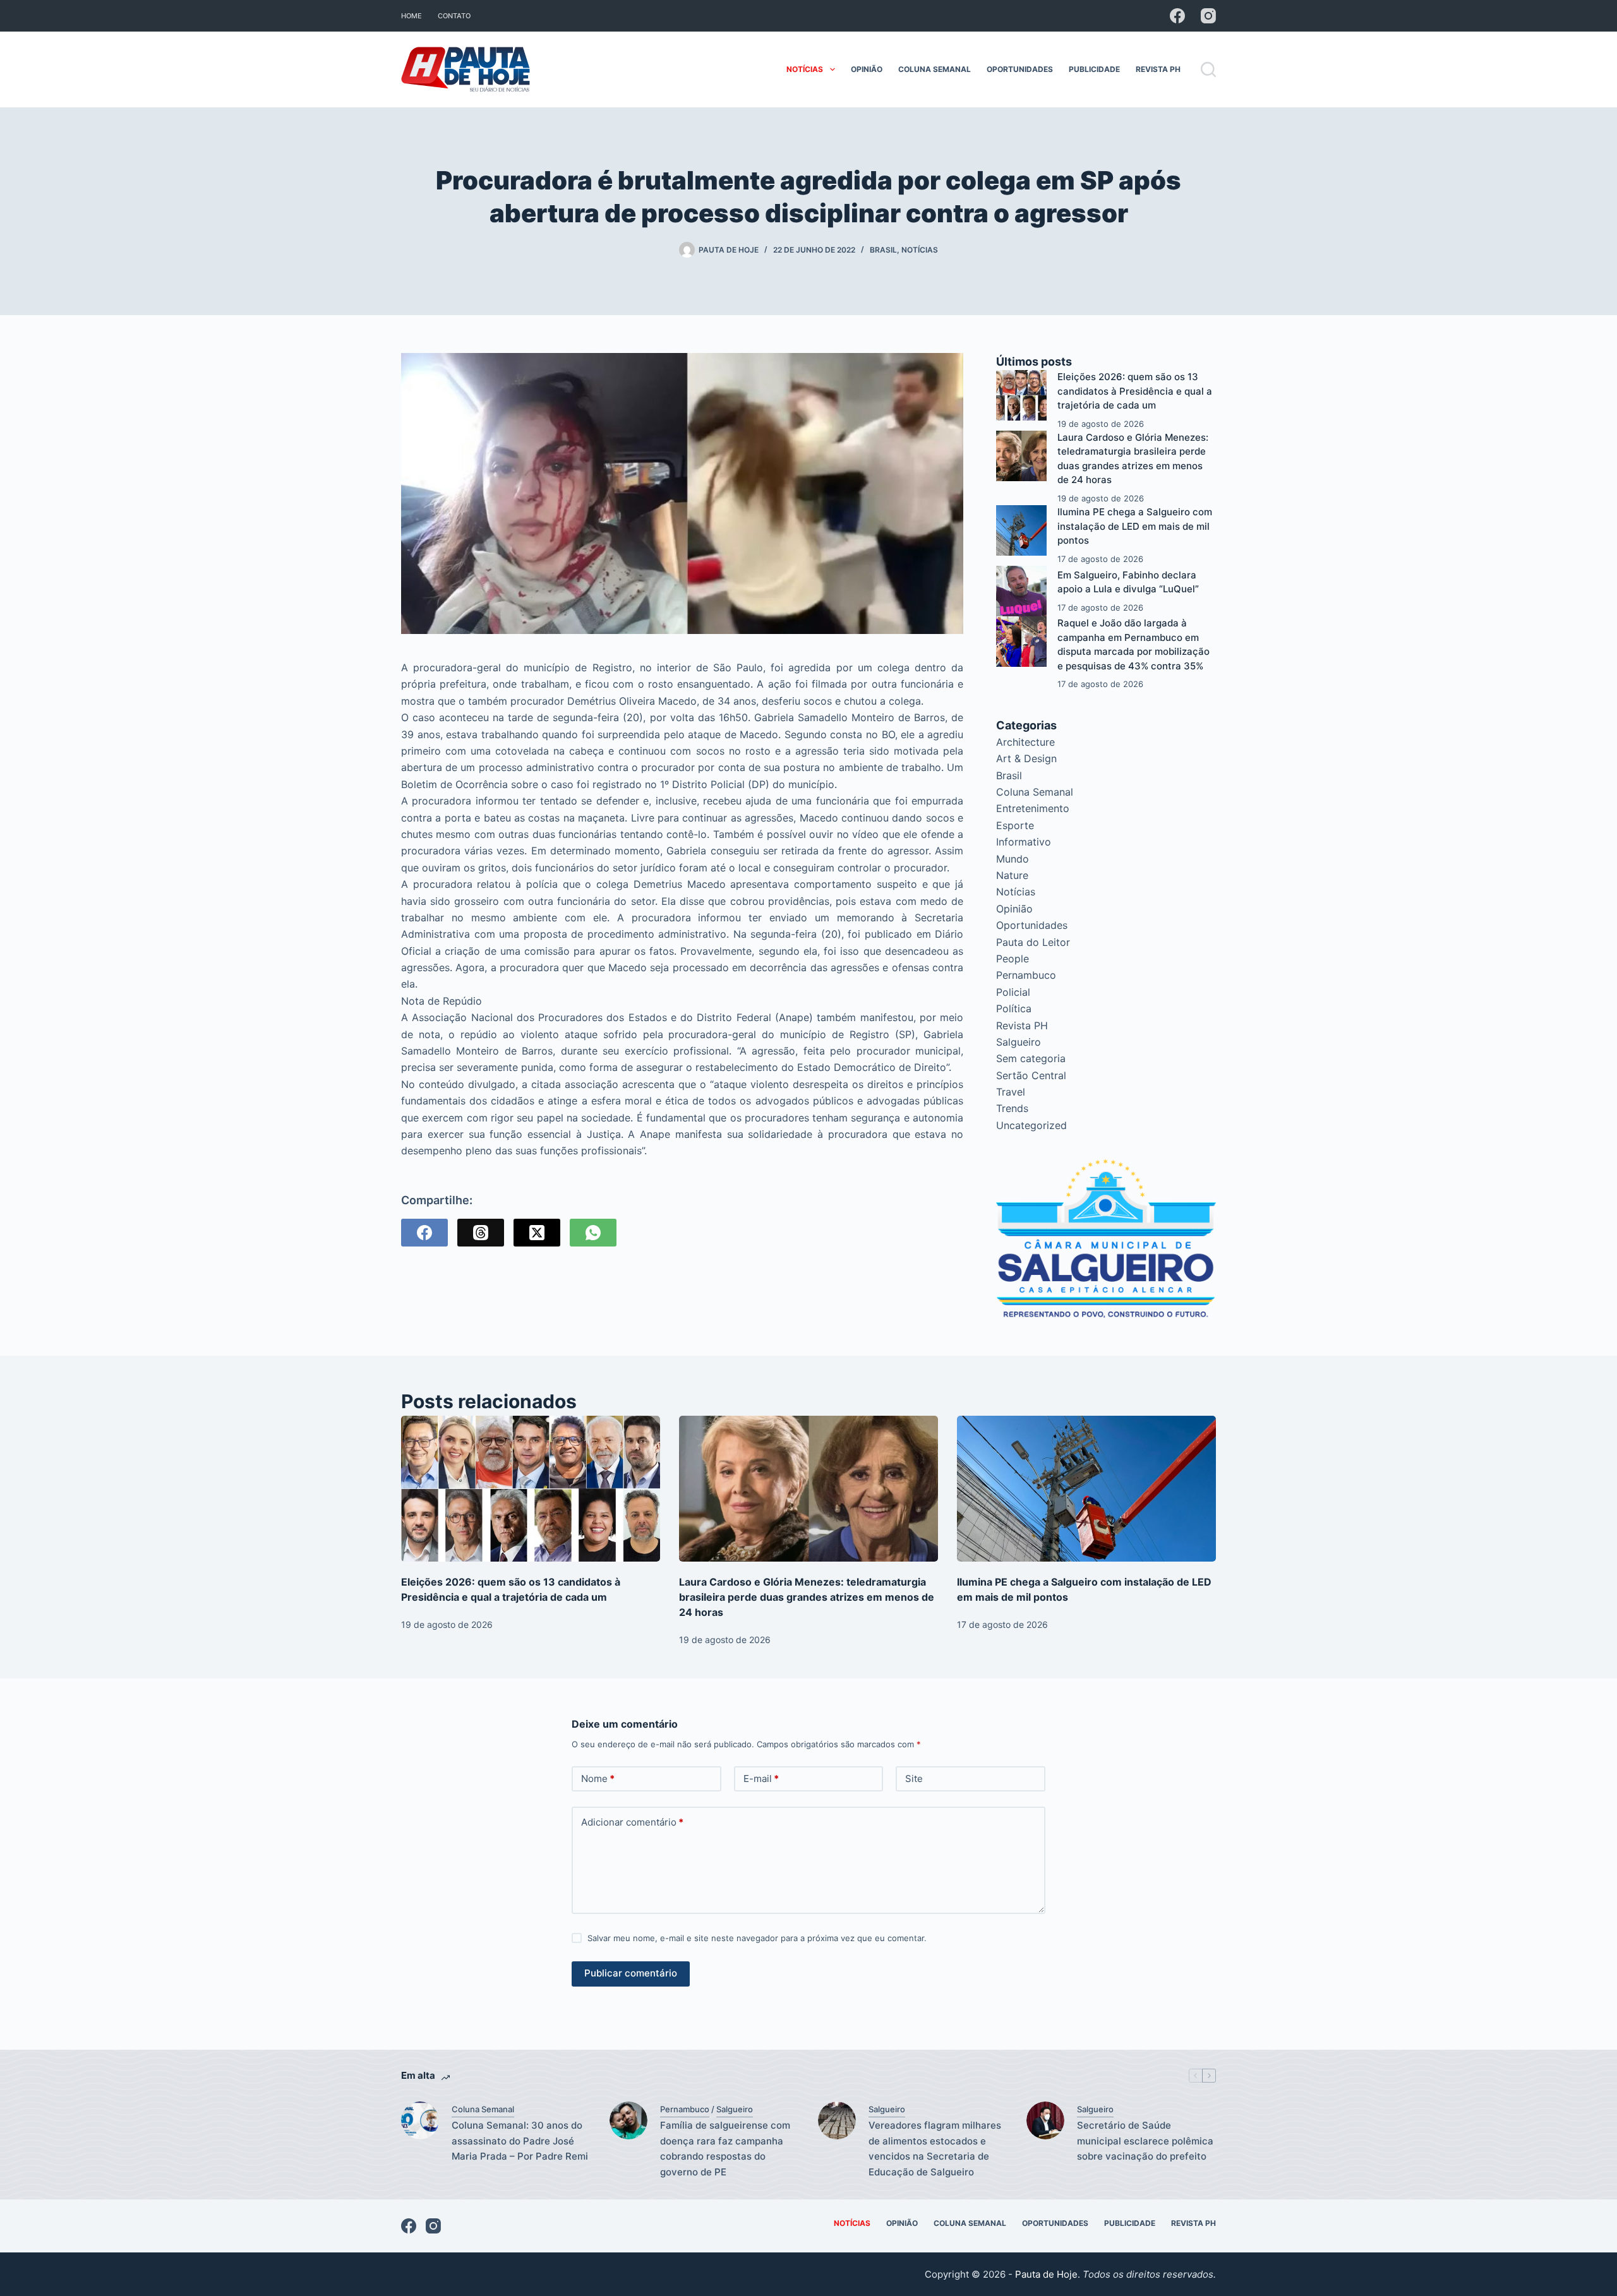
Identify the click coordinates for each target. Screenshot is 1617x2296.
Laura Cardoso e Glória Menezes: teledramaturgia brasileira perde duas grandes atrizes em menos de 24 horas (807, 1597)
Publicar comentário (631, 1973)
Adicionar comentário (632, 1822)
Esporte (1015, 825)
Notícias (805, 69)
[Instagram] (1208, 16)
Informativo (1024, 842)
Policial (1013, 992)
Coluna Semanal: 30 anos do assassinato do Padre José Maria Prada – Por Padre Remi (520, 2141)
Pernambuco (1026, 975)
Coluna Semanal (935, 69)
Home (412, 16)
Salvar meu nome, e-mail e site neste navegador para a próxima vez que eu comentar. (757, 1938)
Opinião (867, 69)
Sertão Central (1031, 1075)
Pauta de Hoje (1046, 2274)
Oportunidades (1020, 69)
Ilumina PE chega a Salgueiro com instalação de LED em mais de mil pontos (1135, 526)
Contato (454, 16)
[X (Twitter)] (537, 1233)
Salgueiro (1019, 1042)
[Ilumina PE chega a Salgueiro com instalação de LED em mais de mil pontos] (1021, 530)
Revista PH (1158, 69)
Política (1014, 1008)
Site (914, 1779)
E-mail (761, 1779)
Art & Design (1026, 758)
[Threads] (481, 1233)
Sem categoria (1031, 1058)
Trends (1012, 1108)
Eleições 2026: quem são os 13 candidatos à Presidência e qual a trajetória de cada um (1135, 391)
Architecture (1025, 742)
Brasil (883, 250)
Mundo (1013, 859)
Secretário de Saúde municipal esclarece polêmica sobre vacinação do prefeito (1145, 2141)
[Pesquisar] (1208, 69)
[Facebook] (1177, 16)
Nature (1012, 875)
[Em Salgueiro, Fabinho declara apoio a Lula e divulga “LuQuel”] (1021, 591)
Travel (1011, 1092)
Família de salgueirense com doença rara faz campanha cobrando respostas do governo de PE (725, 2149)
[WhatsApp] (593, 1233)
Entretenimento (1033, 808)
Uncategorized (1031, 1125)
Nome (598, 1779)
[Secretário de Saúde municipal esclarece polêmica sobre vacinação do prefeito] (1045, 2120)
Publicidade (1094, 69)
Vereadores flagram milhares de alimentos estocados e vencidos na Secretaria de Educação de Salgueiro (935, 2149)
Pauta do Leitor (1033, 942)
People (1013, 959)
